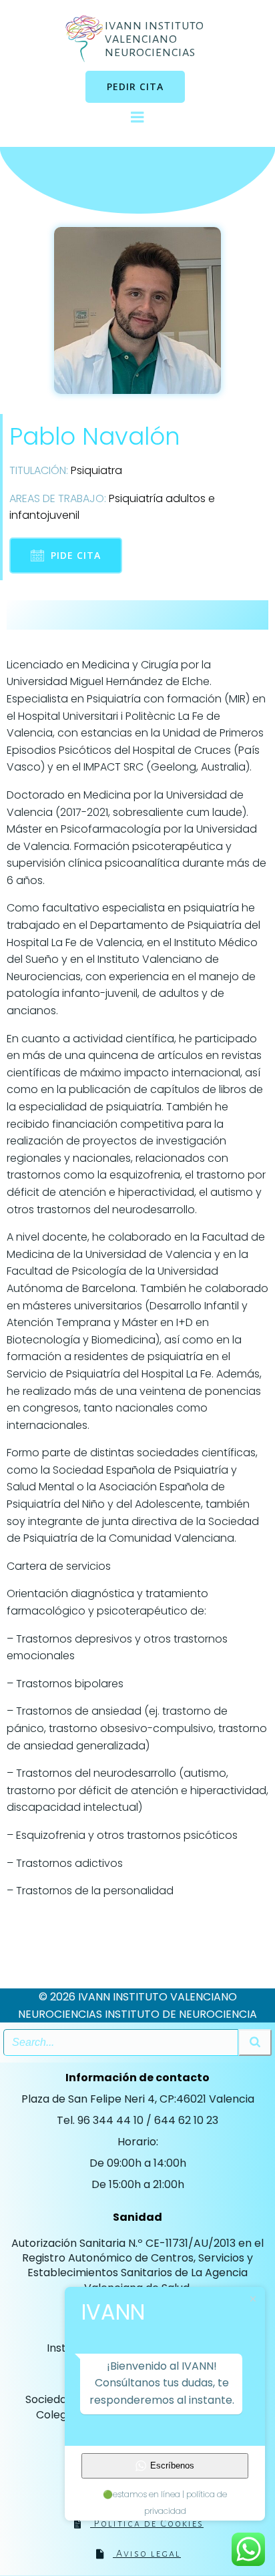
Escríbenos (172, 2465)
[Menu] (137, 118)
